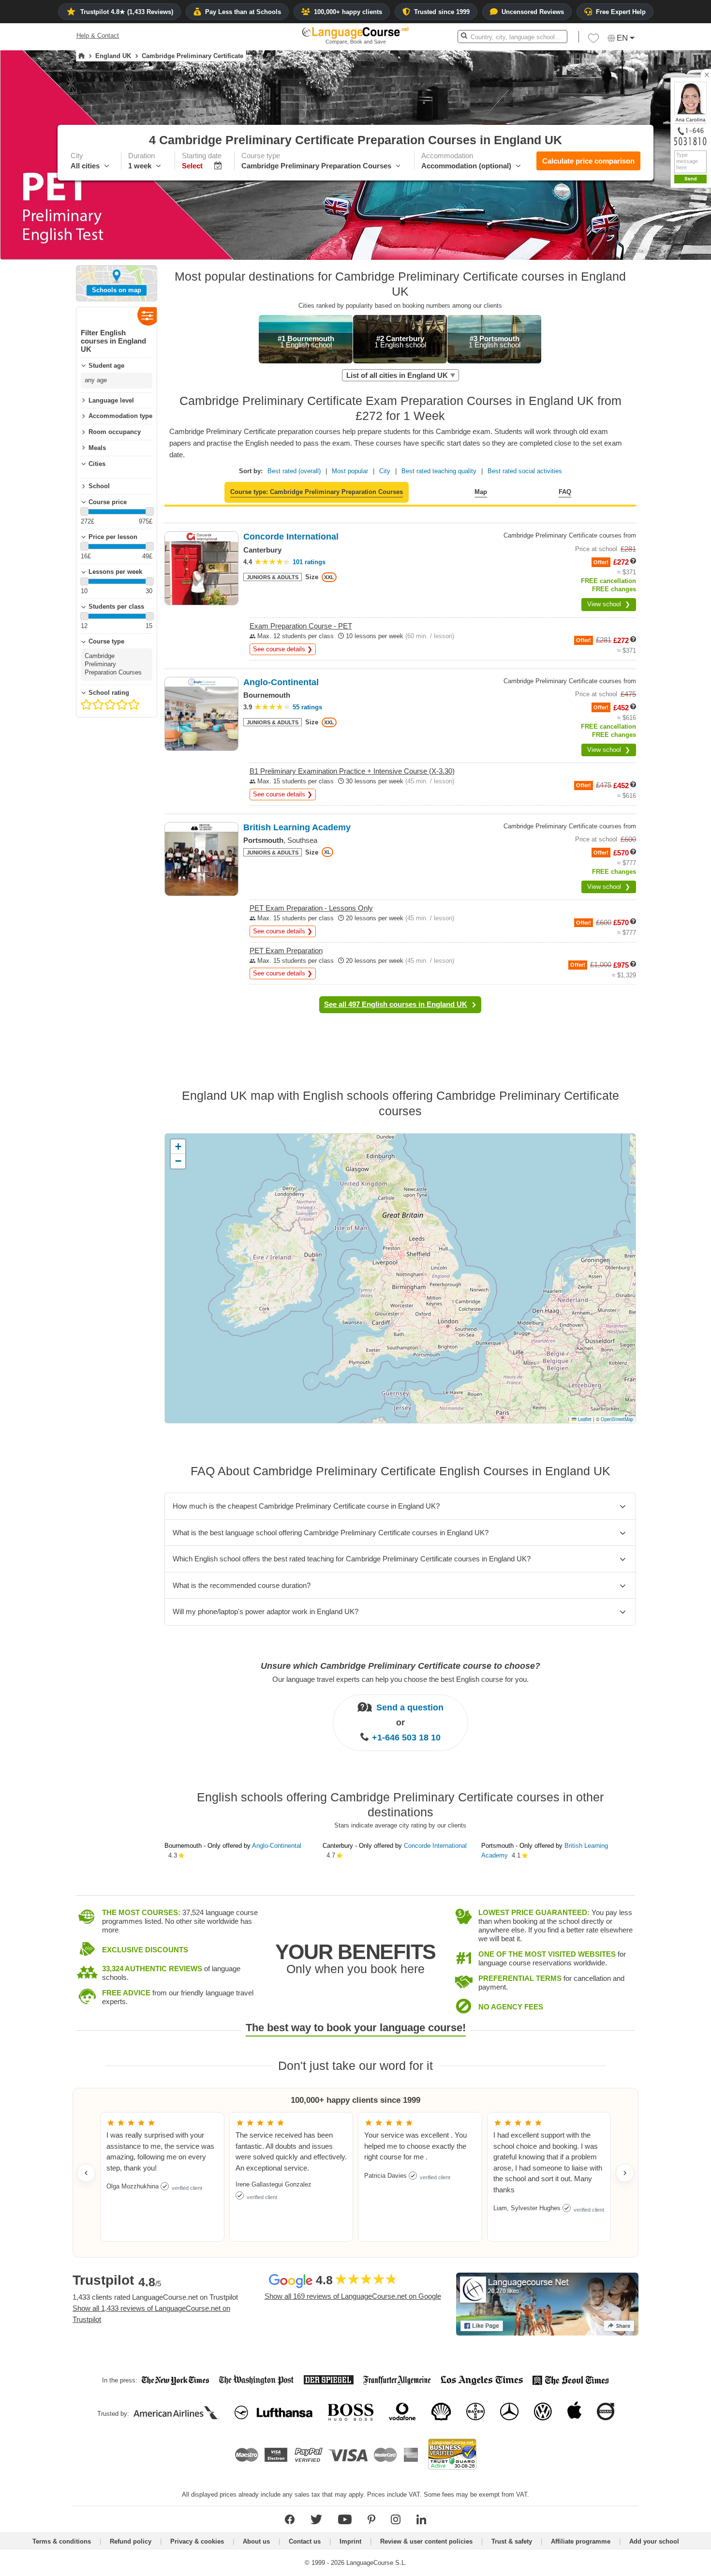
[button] (650, 242)
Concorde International (435, 1846)
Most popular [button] (350, 471)
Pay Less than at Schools (243, 12)
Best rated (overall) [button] (294, 471)
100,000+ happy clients (348, 12)
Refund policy (131, 2541)
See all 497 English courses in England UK (396, 1004)
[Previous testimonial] (86, 2173)
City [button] (385, 471)
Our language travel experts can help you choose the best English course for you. (400, 1679)
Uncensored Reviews (533, 12)
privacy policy (684, 353)
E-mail (678, 331)
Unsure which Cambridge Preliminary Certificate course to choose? (400, 1666)
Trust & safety (512, 2541)
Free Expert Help (621, 12)
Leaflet (584, 1419)
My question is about (632, 242)
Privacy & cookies (197, 2541)
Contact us (305, 2541)
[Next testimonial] (625, 2173)
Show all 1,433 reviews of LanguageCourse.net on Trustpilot (151, 2314)
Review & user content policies (426, 2541)
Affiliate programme (581, 2541)
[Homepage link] (81, 56)
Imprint (350, 2541)
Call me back (687, 341)
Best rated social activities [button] (525, 471)
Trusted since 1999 (442, 12)
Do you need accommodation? (646, 310)
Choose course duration (636, 259)
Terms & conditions (62, 2541)
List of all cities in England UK (397, 375)
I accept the (665, 353)
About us (256, 2541)
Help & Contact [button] (98, 36)
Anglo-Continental (277, 1846)
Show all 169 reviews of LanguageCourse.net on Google (353, 2296)
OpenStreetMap (617, 1419)
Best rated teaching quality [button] (439, 471)
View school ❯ (609, 604)
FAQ (565, 492)
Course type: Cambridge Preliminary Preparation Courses (317, 492)
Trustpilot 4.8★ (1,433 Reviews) (127, 12)
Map (481, 492)
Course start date (627, 276)
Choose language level (634, 293)
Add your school (654, 2541)
